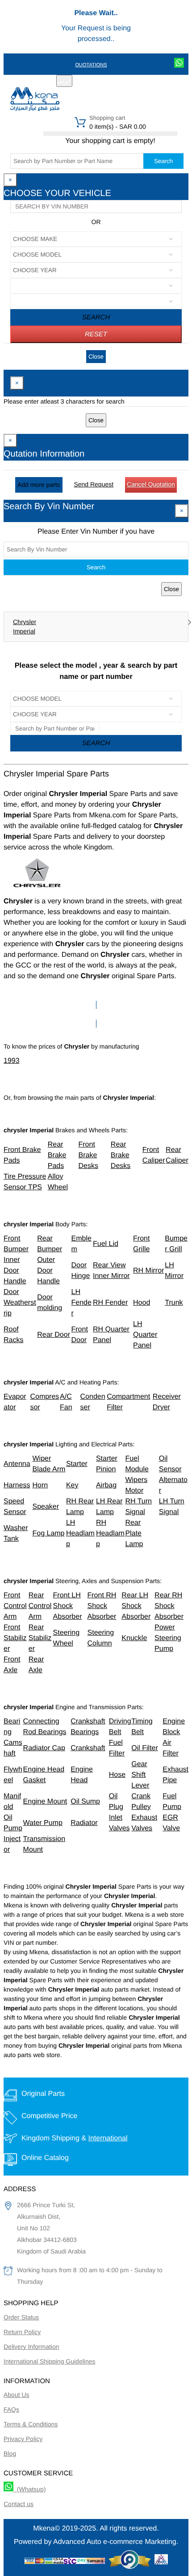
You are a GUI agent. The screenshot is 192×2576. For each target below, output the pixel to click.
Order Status (21, 2317)
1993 (12, 1061)
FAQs (11, 2409)
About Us (17, 2395)
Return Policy (22, 2332)
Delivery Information (31, 2347)
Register (98, 82)
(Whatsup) (29, 2489)
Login (126, 82)
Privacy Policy (23, 2439)
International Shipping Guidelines (49, 2361)
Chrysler (25, 622)
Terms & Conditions (31, 2424)
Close (96, 357)
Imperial (24, 631)
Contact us (19, 2504)
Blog (10, 2454)
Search (163, 161)
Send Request (94, 484)
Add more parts (39, 485)
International (108, 2138)
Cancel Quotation (151, 484)
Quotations (91, 65)
